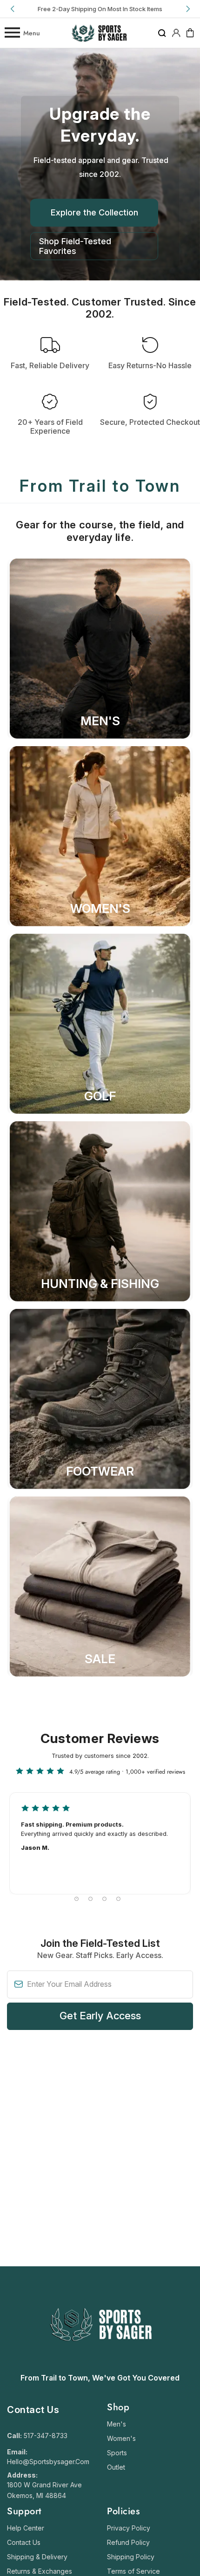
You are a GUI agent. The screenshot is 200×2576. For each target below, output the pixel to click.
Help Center (26, 2528)
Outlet (116, 2467)
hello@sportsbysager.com (48, 2462)
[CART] (190, 33)
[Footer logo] (100, 2364)
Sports (117, 2453)
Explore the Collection (94, 212)
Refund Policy (128, 2542)
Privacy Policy (129, 2528)
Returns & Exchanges (40, 2571)
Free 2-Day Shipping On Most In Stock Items (100, 9)
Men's (117, 2424)
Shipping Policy (131, 2557)
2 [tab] (90, 1899)
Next (187, 9)
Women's (121, 2438)
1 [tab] (77, 1899)
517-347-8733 (46, 2436)
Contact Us (24, 2542)
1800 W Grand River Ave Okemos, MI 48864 (44, 2490)
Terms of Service (133, 2571)
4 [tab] (118, 1899)
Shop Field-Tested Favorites (75, 246)
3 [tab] (104, 1899)
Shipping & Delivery (37, 2557)
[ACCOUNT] (176, 33)
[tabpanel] (100, 1843)
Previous (13, 9)
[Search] (162, 33)
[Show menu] (12, 33)
